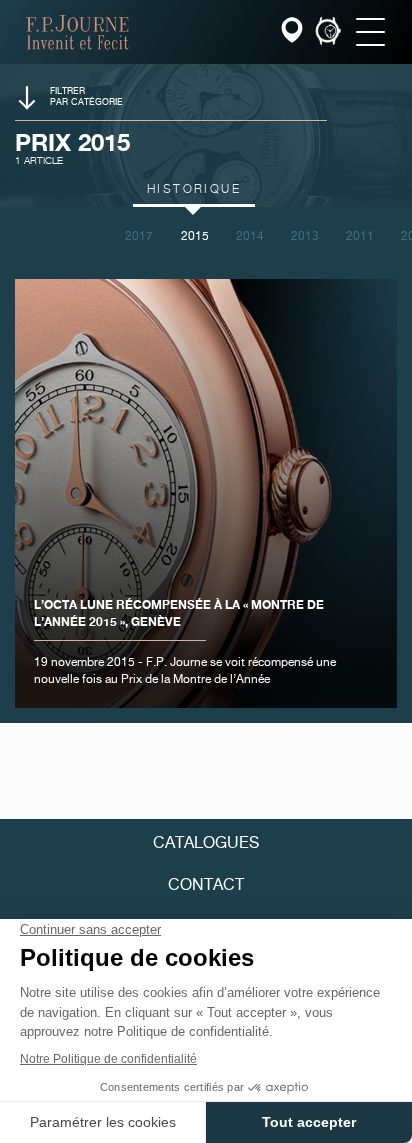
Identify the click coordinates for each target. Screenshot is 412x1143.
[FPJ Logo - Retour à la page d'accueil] (77, 32)
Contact (206, 886)
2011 (360, 237)
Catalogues (206, 844)
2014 (250, 237)
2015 (195, 237)
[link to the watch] (328, 32)
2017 (139, 237)
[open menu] (370, 32)
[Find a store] (294, 32)
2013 (305, 237)
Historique (194, 190)
